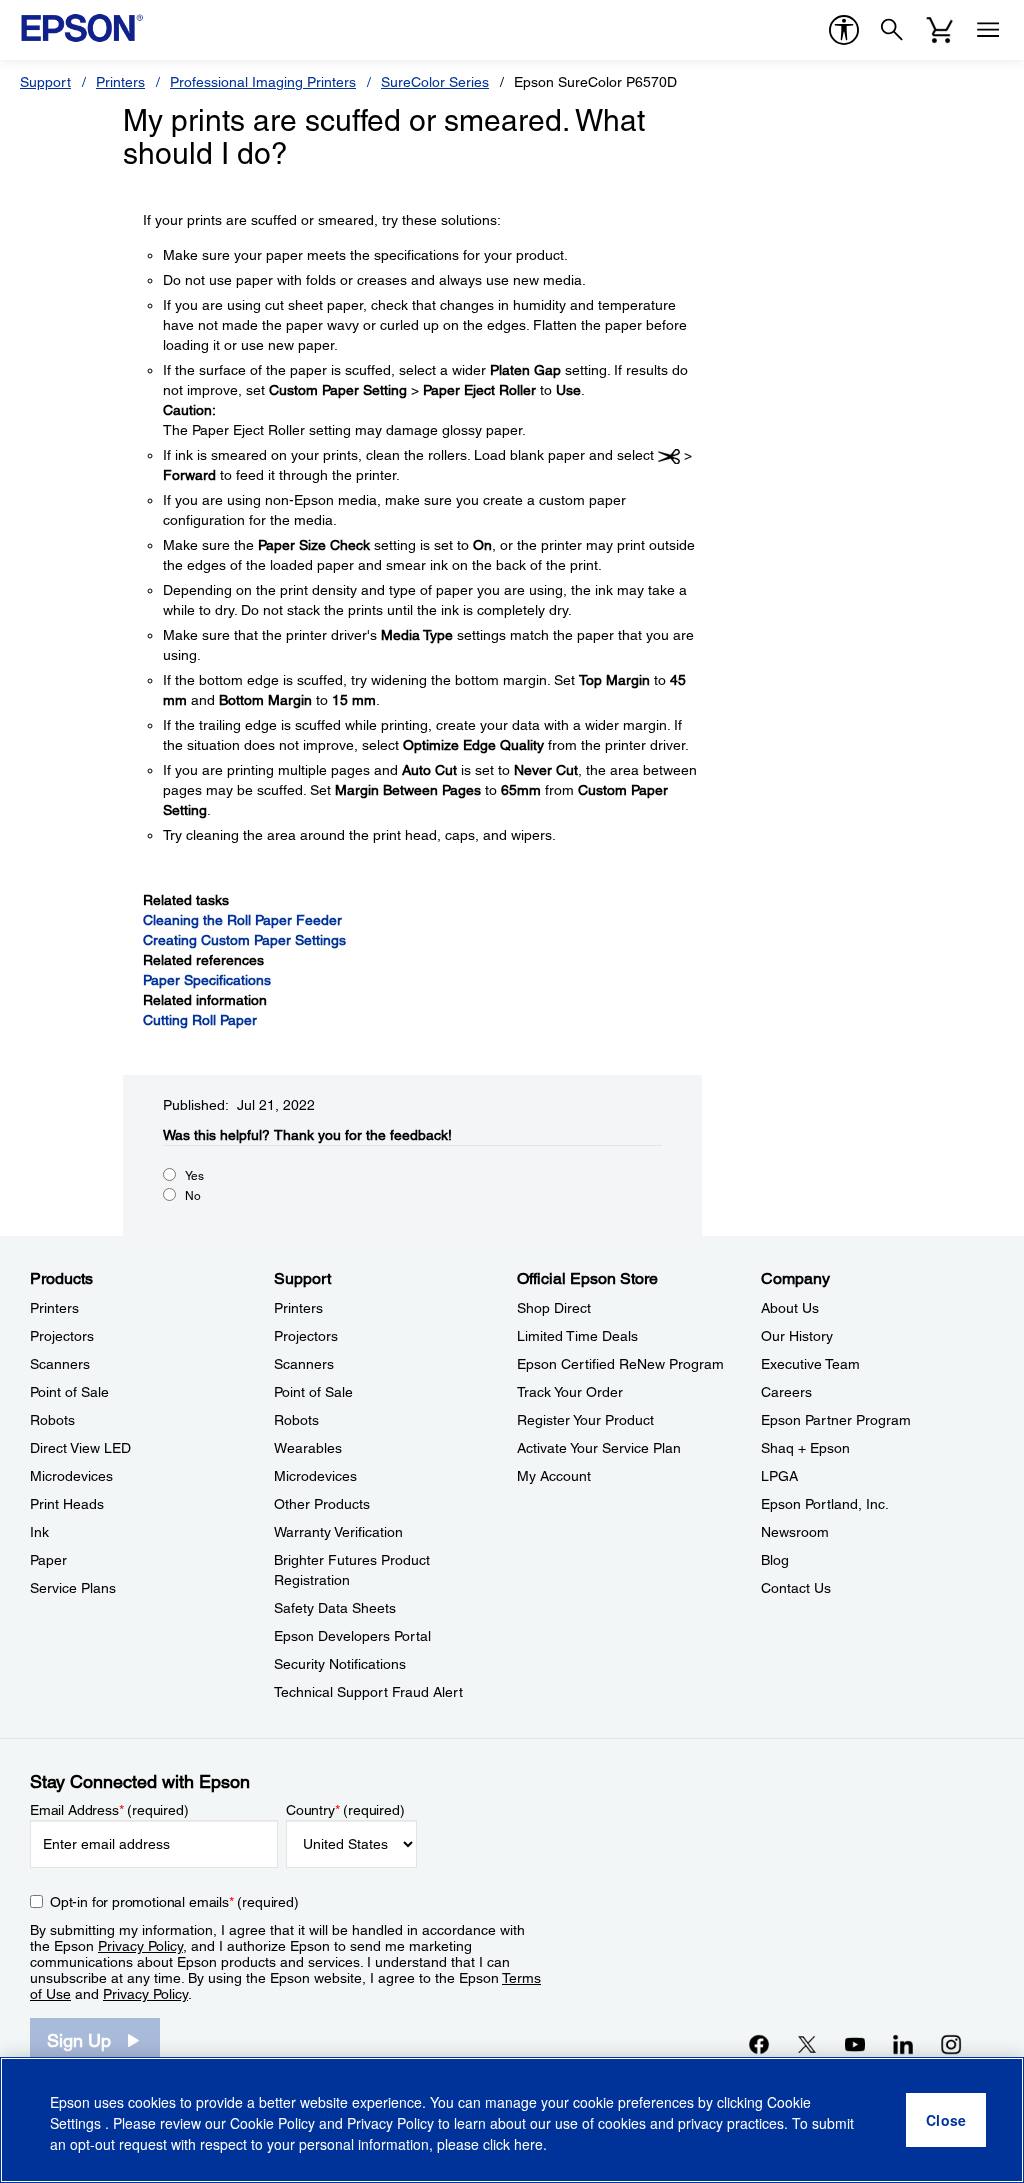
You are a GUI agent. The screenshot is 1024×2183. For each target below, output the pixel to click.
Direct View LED (80, 1448)
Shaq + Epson (805, 1448)
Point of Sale (69, 1392)
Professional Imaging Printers (263, 82)
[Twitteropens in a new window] (807, 2044)
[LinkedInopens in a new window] (903, 2044)
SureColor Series (435, 82)
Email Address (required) (109, 1810)
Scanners (60, 1364)
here (528, 2144)
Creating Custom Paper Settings (244, 940)
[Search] (892, 30)
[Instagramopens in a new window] (951, 2044)
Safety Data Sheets (335, 1608)
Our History (797, 1336)
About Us (790, 1308)
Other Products (322, 1504)
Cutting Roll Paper (200, 1020)
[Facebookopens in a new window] (759, 2044)
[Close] (946, 2120)
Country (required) (345, 1810)
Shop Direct (554, 1308)
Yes (194, 1176)
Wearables (308, 1448)
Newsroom (795, 1532)
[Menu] (988, 30)
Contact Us (796, 1588)
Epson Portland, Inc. (825, 1504)
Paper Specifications (207, 980)
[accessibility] (844, 30)
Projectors (62, 1336)
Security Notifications (340, 1664)
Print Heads (67, 1504)
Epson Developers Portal (352, 1636)
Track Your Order (570, 1392)
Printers (120, 82)
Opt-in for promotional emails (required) (174, 1902)
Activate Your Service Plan (599, 1448)
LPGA (779, 1476)
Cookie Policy (272, 2123)
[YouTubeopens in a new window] (855, 2044)
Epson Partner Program (836, 1420)
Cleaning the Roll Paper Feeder (242, 920)
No (193, 1196)
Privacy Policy (140, 1946)
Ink (39, 1532)
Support (45, 82)
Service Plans (73, 1588)
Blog (775, 1560)
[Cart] (940, 30)
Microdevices (71, 1476)
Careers (786, 1392)
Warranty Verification (338, 1532)
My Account (554, 1476)
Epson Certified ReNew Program (620, 1364)
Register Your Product (585, 1420)
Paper (48, 1560)
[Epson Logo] (82, 28)
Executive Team (810, 1364)
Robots (52, 1420)
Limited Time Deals (577, 1336)
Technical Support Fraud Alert (368, 1692)
